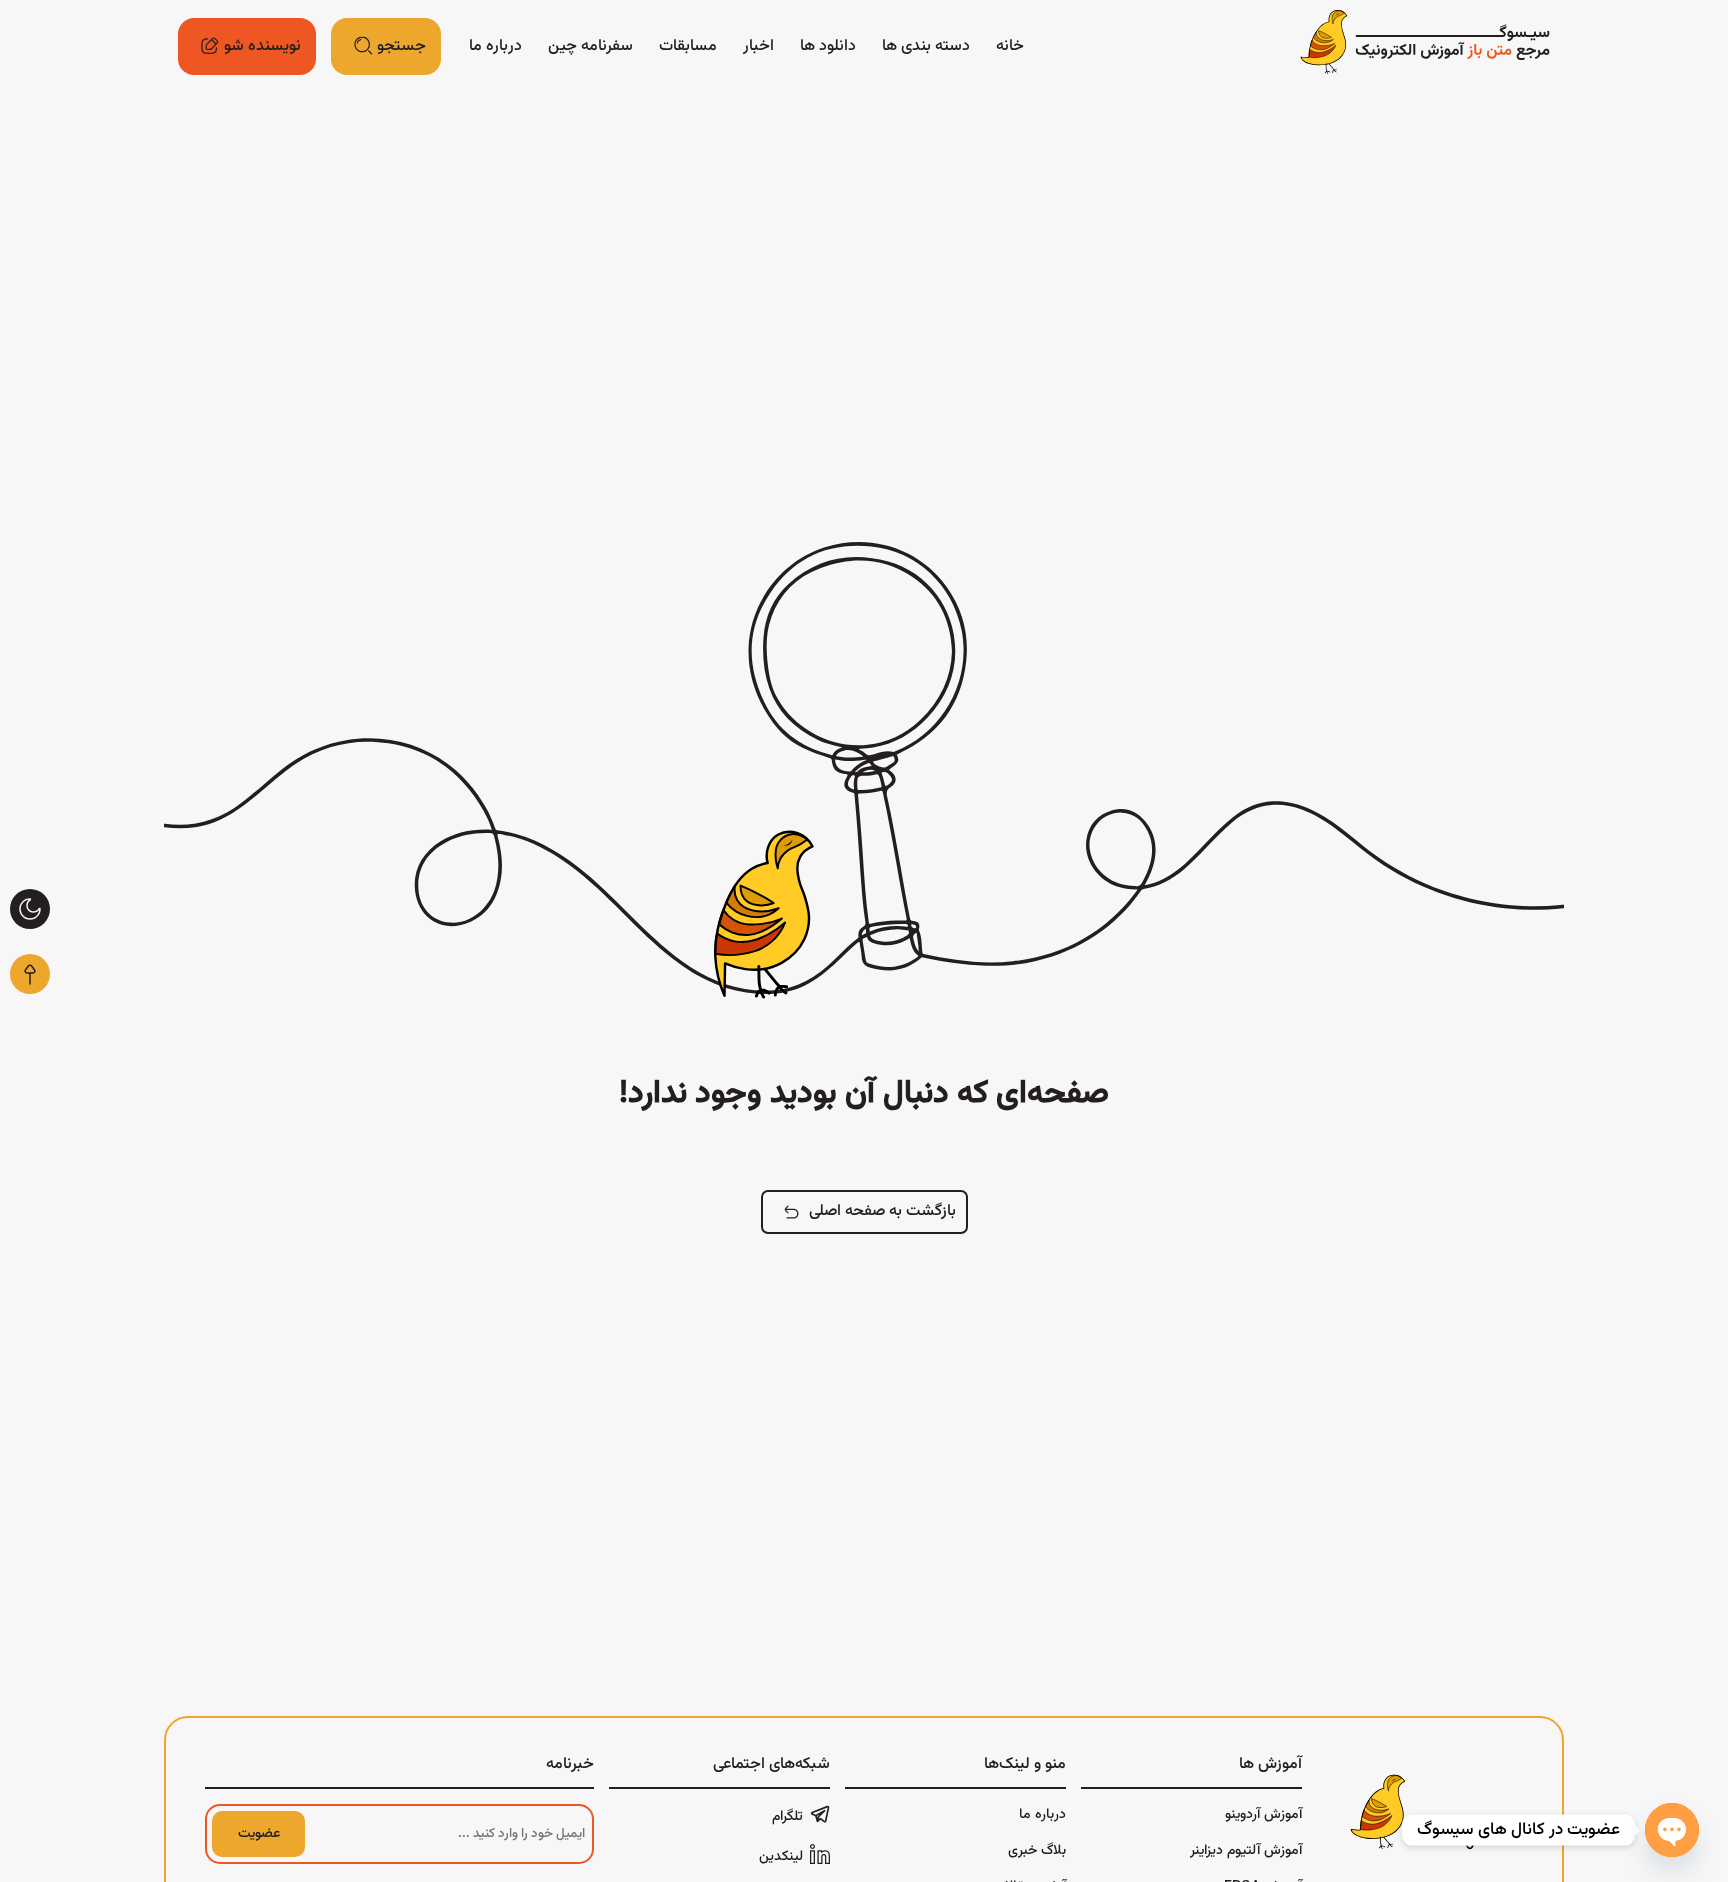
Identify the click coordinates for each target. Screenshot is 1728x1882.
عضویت (259, 1834)
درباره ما (495, 46)
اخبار (758, 46)
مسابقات (688, 46)
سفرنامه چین (590, 46)
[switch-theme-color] (30, 909)
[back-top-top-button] (30, 974)
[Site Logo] (1425, 46)
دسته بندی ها (926, 46)
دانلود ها (828, 46)
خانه (1010, 46)
